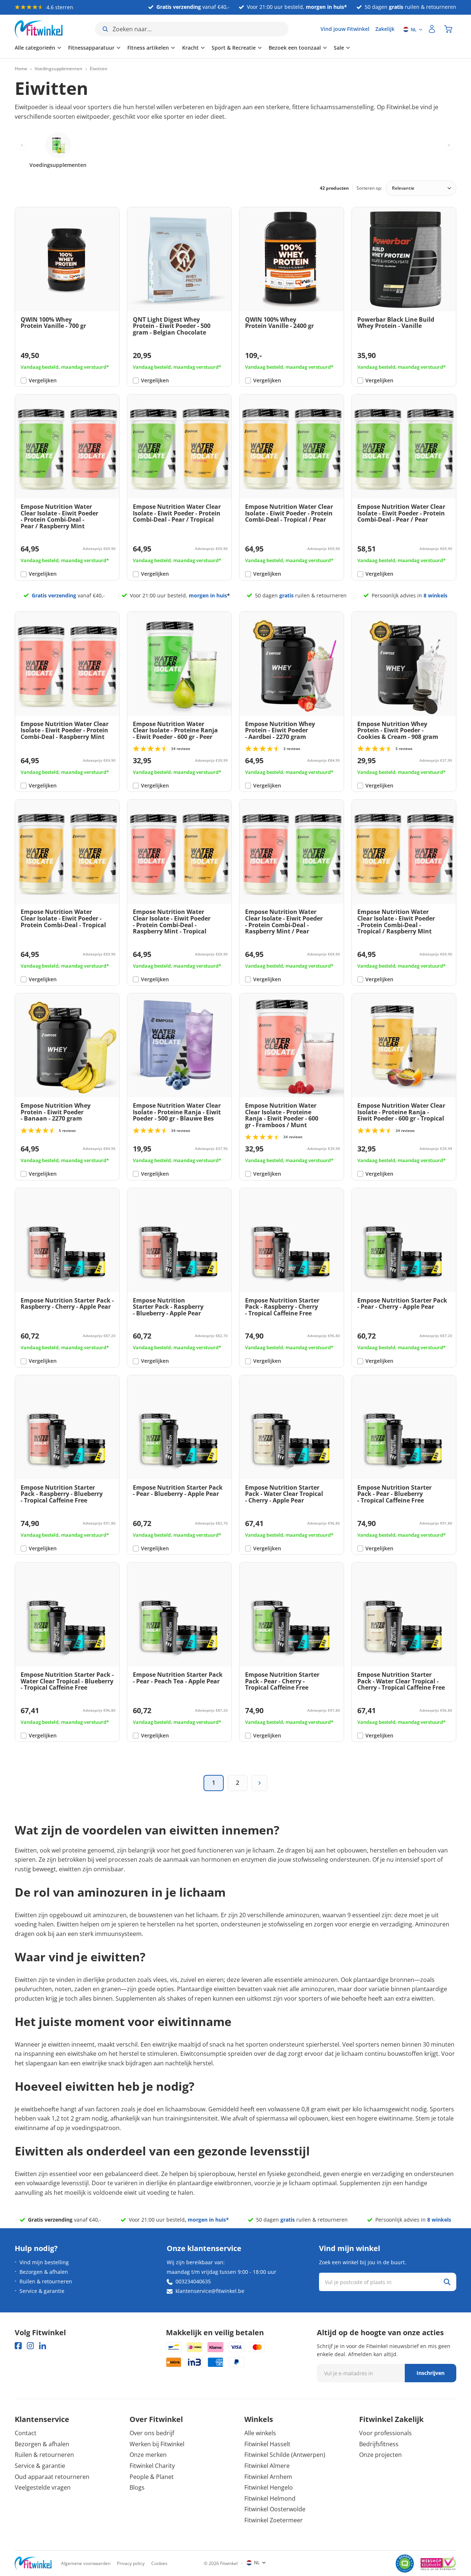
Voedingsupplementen (59, 69)
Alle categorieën (35, 48)
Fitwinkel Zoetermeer (274, 2520)
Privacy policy (131, 2563)
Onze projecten (380, 2455)
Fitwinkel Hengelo (269, 2487)
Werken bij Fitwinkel (157, 2444)
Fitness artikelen (148, 48)
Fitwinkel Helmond (270, 2498)
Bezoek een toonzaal (295, 48)
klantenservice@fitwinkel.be (210, 2291)
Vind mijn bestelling (44, 2262)
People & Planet (152, 2477)
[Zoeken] (447, 2282)
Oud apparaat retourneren (52, 2477)
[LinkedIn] (43, 2346)
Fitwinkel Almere (267, 2466)
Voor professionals (385, 2433)
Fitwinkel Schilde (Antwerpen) (285, 2455)
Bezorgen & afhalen (44, 2272)
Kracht (190, 48)
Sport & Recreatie (234, 48)
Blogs (137, 2487)
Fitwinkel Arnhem (268, 2477)
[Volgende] (259, 1783)
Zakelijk (385, 29)
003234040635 (193, 2281)
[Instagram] (30, 2346)
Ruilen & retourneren (46, 2281)
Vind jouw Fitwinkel (345, 29)
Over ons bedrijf (152, 2433)
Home (21, 69)
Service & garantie (42, 2291)
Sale (339, 48)
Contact (26, 2433)
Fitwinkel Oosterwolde (275, 2509)
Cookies (159, 2563)
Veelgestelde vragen (43, 2487)
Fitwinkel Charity (152, 2466)
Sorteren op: (369, 188)
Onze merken (148, 2455)
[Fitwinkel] (33, 2563)
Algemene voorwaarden (86, 2563)
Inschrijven (431, 2373)
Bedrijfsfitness (379, 2444)
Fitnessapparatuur (91, 48)
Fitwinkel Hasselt (267, 2444)
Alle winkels (260, 2433)
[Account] (432, 29)
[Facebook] (18, 2346)
